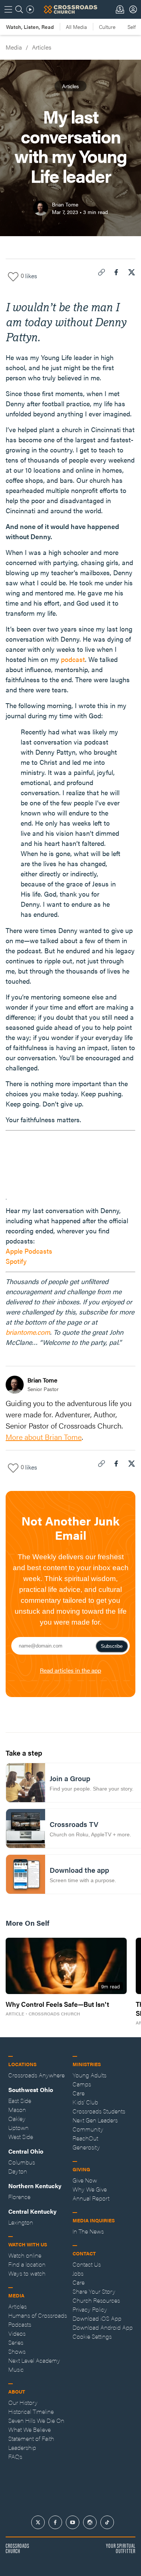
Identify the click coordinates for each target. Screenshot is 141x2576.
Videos (17, 2333)
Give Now (85, 2180)
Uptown (18, 2128)
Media (14, 47)
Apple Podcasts (29, 1251)
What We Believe (30, 2429)
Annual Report (91, 2198)
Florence (19, 2197)
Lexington (21, 2222)
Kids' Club (85, 2102)
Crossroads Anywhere (36, 2075)
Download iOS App (97, 2318)
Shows (17, 2351)
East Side (20, 2100)
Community (88, 2129)
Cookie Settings (92, 2336)
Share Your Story (94, 2291)
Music (16, 2369)
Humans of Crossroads (38, 2315)
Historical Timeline (31, 2411)
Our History (23, 2402)
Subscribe (112, 1646)
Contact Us (87, 2264)
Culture (107, 27)
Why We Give (90, 2189)
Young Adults (89, 2075)
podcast (73, 659)
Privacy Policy (90, 2309)
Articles (42, 47)
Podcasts (20, 2324)
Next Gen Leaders (95, 2120)
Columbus (22, 2162)
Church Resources (96, 2300)
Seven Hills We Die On (36, 2420)
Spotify (16, 1261)
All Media (76, 27)
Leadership (22, 2447)
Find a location (27, 2264)
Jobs (78, 2273)
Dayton (18, 2171)
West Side (21, 2137)
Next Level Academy (34, 2360)
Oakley (17, 2119)
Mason (17, 2109)
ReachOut (85, 2138)
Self (132, 27)
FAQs (15, 2456)
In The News (88, 2231)
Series (16, 2342)
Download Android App (103, 2327)
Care (79, 2093)
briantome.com (28, 1332)
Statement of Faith (31, 2438)
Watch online (25, 2255)
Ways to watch (27, 2273)
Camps (82, 2084)
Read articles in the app (70, 1670)
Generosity (86, 2147)
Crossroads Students (99, 2111)
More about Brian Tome (44, 1437)
